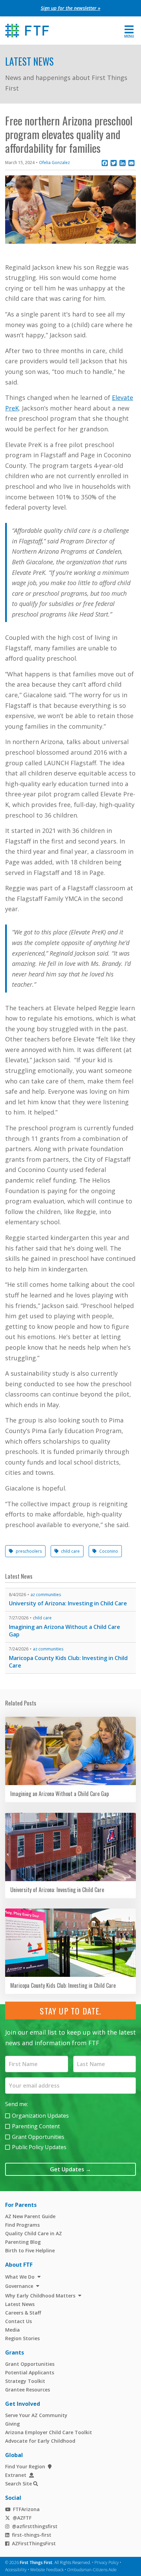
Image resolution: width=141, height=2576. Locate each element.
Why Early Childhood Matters (40, 2296)
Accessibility (16, 2570)
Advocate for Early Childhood (40, 2441)
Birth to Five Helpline (30, 2250)
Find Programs (22, 2225)
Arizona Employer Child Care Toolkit (49, 2432)
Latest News (29, 61)
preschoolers (29, 1551)
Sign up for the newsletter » (70, 8)
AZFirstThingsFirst (34, 2543)
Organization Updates (40, 2116)
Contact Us (18, 2321)
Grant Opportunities (38, 2137)
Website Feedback (47, 2570)
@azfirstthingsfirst (35, 2526)
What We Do (20, 2277)
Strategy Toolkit (25, 2381)
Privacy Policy (107, 2562)
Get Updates (70, 2169)
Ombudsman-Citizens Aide (92, 2570)
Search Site (18, 2484)
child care (70, 1551)
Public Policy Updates (39, 2147)
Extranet (16, 2475)
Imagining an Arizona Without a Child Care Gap (65, 1631)
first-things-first (32, 2535)
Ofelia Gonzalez (54, 163)
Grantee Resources (28, 2390)
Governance (19, 2286)
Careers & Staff (23, 2313)
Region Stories (22, 2338)
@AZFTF (22, 2518)
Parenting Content (36, 2126)
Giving (12, 2424)
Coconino (109, 1551)
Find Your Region (25, 2466)
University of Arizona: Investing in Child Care (68, 1603)
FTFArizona (26, 2509)
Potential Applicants (30, 2372)
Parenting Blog (23, 2242)
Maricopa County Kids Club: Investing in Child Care (68, 1662)
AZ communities (46, 1595)
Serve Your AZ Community (36, 2415)
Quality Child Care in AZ (34, 2233)
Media (12, 2330)
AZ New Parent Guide (30, 2216)
